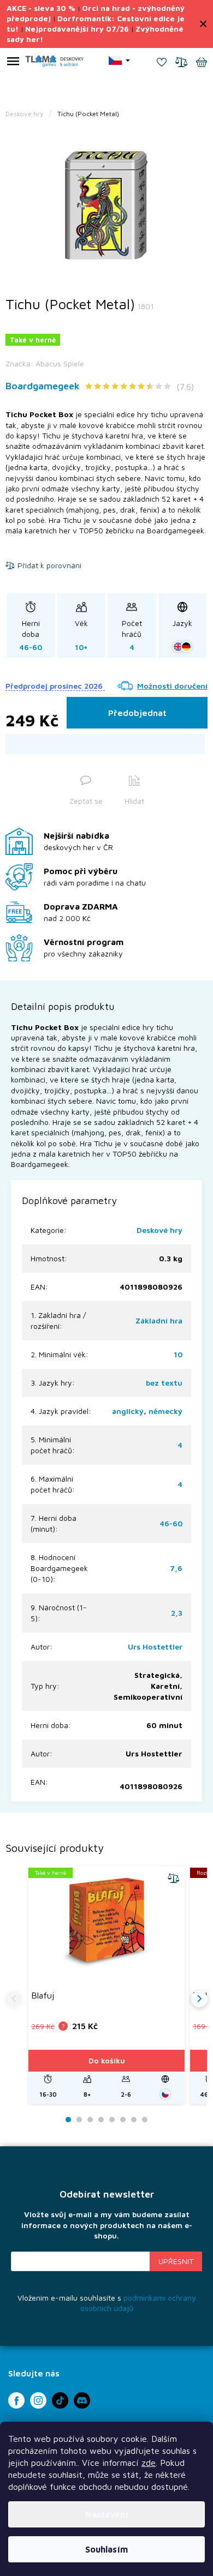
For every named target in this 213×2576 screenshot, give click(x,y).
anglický (128, 1411)
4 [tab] (101, 2120)
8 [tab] (145, 2120)
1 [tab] (69, 2120)
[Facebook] (16, 2400)
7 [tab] (134, 2120)
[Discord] (82, 2400)
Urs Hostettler (155, 1647)
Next (199, 1999)
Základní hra (159, 1320)
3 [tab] (90, 2120)
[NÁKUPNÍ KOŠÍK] (202, 63)
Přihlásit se (176, 2261)
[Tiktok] (60, 2400)
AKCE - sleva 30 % (41, 8)
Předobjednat (137, 713)
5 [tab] (112, 2120)
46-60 (171, 1523)
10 (178, 1354)
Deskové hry (159, 1230)
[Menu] (13, 63)
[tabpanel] (106, 206)
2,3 (177, 1613)
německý (165, 1411)
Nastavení (107, 2514)
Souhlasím (106, 2549)
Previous (14, 1999)
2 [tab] (79, 2120)
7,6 (176, 1568)
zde (149, 2463)
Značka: (45, 363)
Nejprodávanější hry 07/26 (77, 29)
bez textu (164, 1383)
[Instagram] (38, 2400)
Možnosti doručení (172, 686)
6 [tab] (123, 2120)
